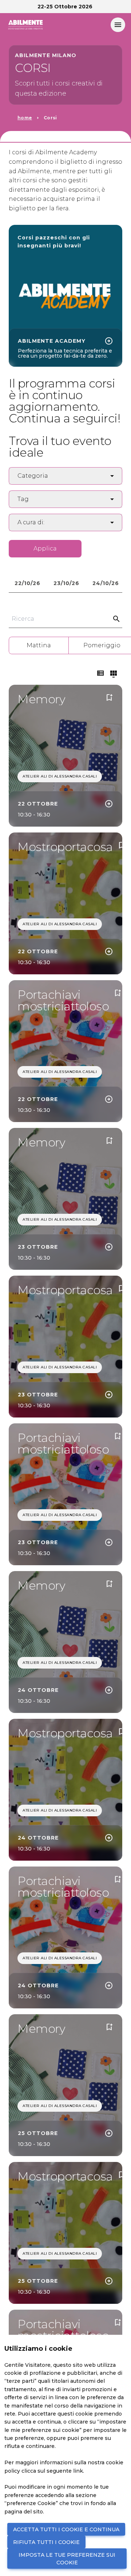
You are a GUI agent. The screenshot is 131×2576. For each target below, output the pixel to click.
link (78, 2471)
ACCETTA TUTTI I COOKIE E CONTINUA (66, 2529)
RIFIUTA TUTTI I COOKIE (46, 2542)
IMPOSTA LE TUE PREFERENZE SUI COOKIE (67, 2559)
